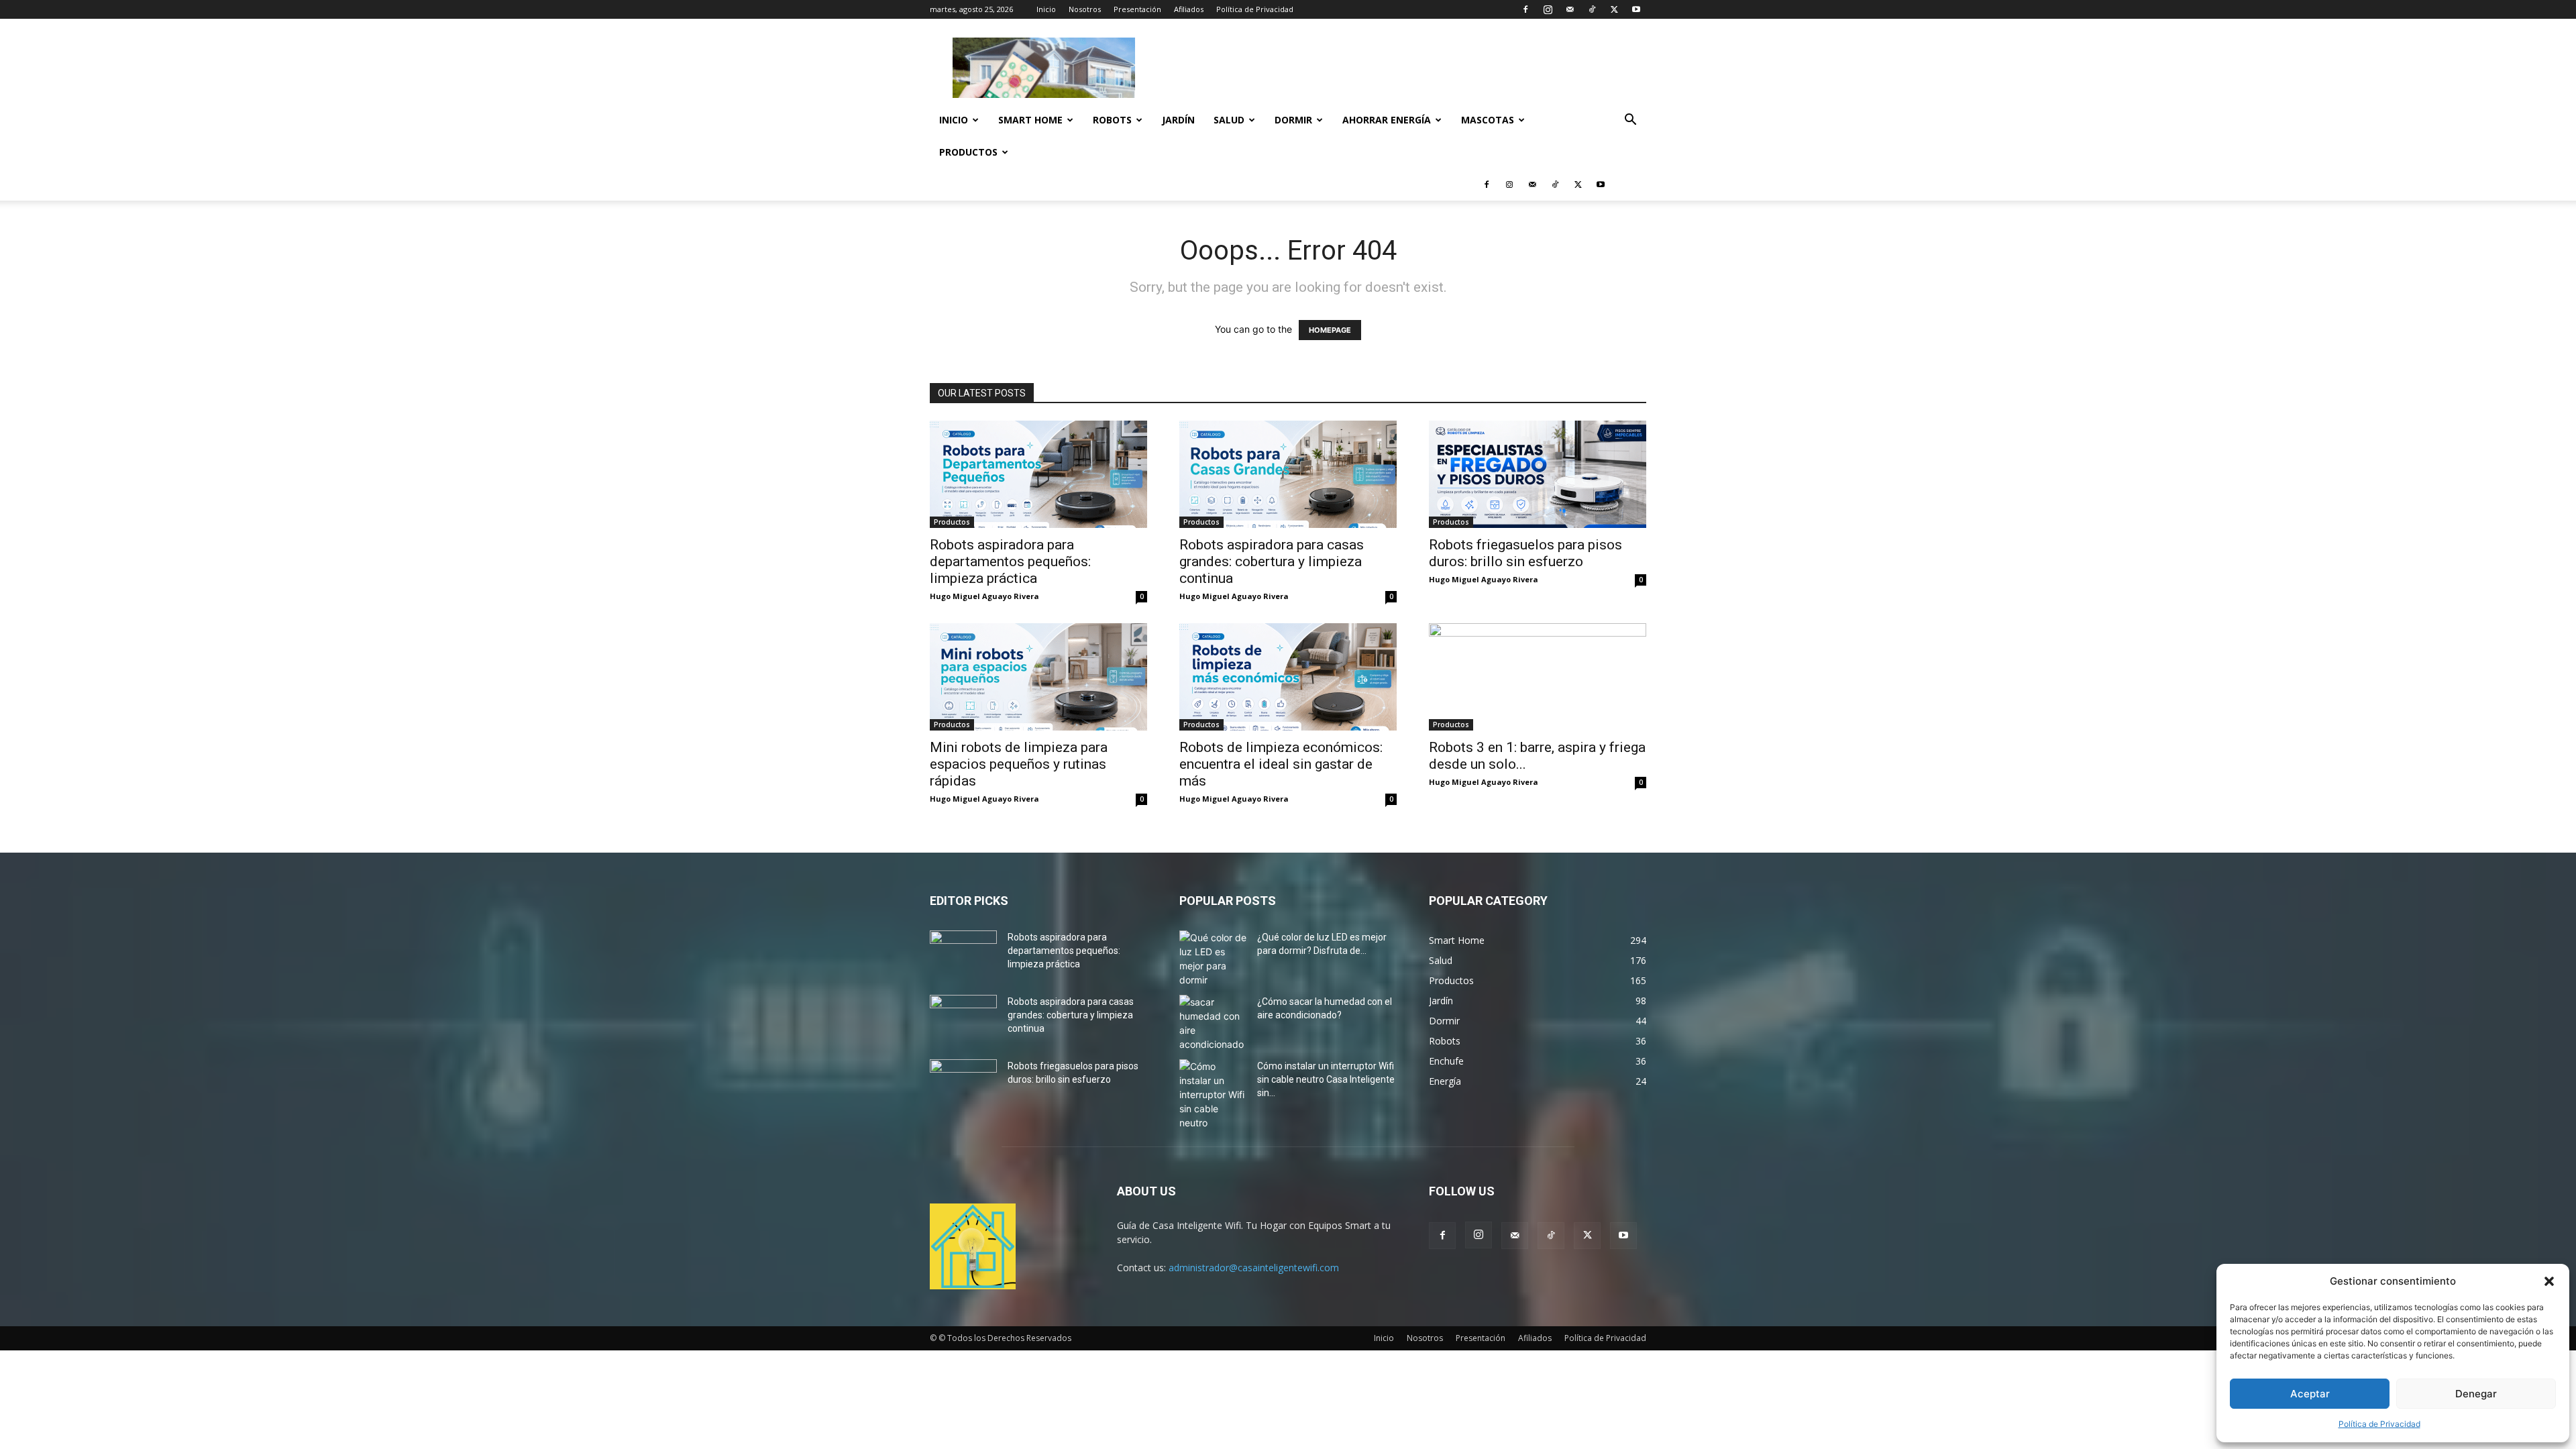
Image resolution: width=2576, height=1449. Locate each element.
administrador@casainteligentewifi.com (1254, 1268)
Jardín (1178, 120)
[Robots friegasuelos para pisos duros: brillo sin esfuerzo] (1538, 474)
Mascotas (1488, 120)
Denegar (2476, 1394)
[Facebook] (1525, 9)
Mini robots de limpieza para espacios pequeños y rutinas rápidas (1019, 764)
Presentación (1137, 9)
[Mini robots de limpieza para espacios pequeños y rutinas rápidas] (1038, 677)
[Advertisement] (1402, 68)
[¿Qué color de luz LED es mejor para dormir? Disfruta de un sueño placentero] (1213, 959)
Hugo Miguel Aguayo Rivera (984, 596)
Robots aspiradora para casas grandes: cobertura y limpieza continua (1272, 561)
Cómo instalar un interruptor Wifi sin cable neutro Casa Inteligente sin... (1326, 1079)
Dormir (1293, 120)
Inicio (1046, 9)
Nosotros (1085, 9)
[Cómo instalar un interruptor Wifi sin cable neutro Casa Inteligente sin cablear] (1213, 1094)
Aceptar (2310, 1394)
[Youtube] (1636, 9)
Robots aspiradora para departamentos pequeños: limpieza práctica (1010, 561)
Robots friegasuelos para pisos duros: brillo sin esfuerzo (1525, 553)
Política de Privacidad (2379, 1424)
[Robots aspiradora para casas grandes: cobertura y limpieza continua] (1288, 474)
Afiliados (1189, 9)
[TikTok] (1592, 9)
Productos (968, 152)
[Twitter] (1614, 9)
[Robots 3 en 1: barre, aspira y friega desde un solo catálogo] (1538, 677)
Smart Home (1030, 120)
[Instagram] (1548, 9)
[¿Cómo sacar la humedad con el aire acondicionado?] (1213, 1023)
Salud (1229, 120)
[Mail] (1570, 9)
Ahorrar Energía (1387, 120)
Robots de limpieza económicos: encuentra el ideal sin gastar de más (1281, 764)
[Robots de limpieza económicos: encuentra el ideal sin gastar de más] (1288, 677)
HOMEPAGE (1330, 330)
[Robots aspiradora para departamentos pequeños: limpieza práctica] (1038, 474)
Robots (1112, 120)
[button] (2549, 1281)
